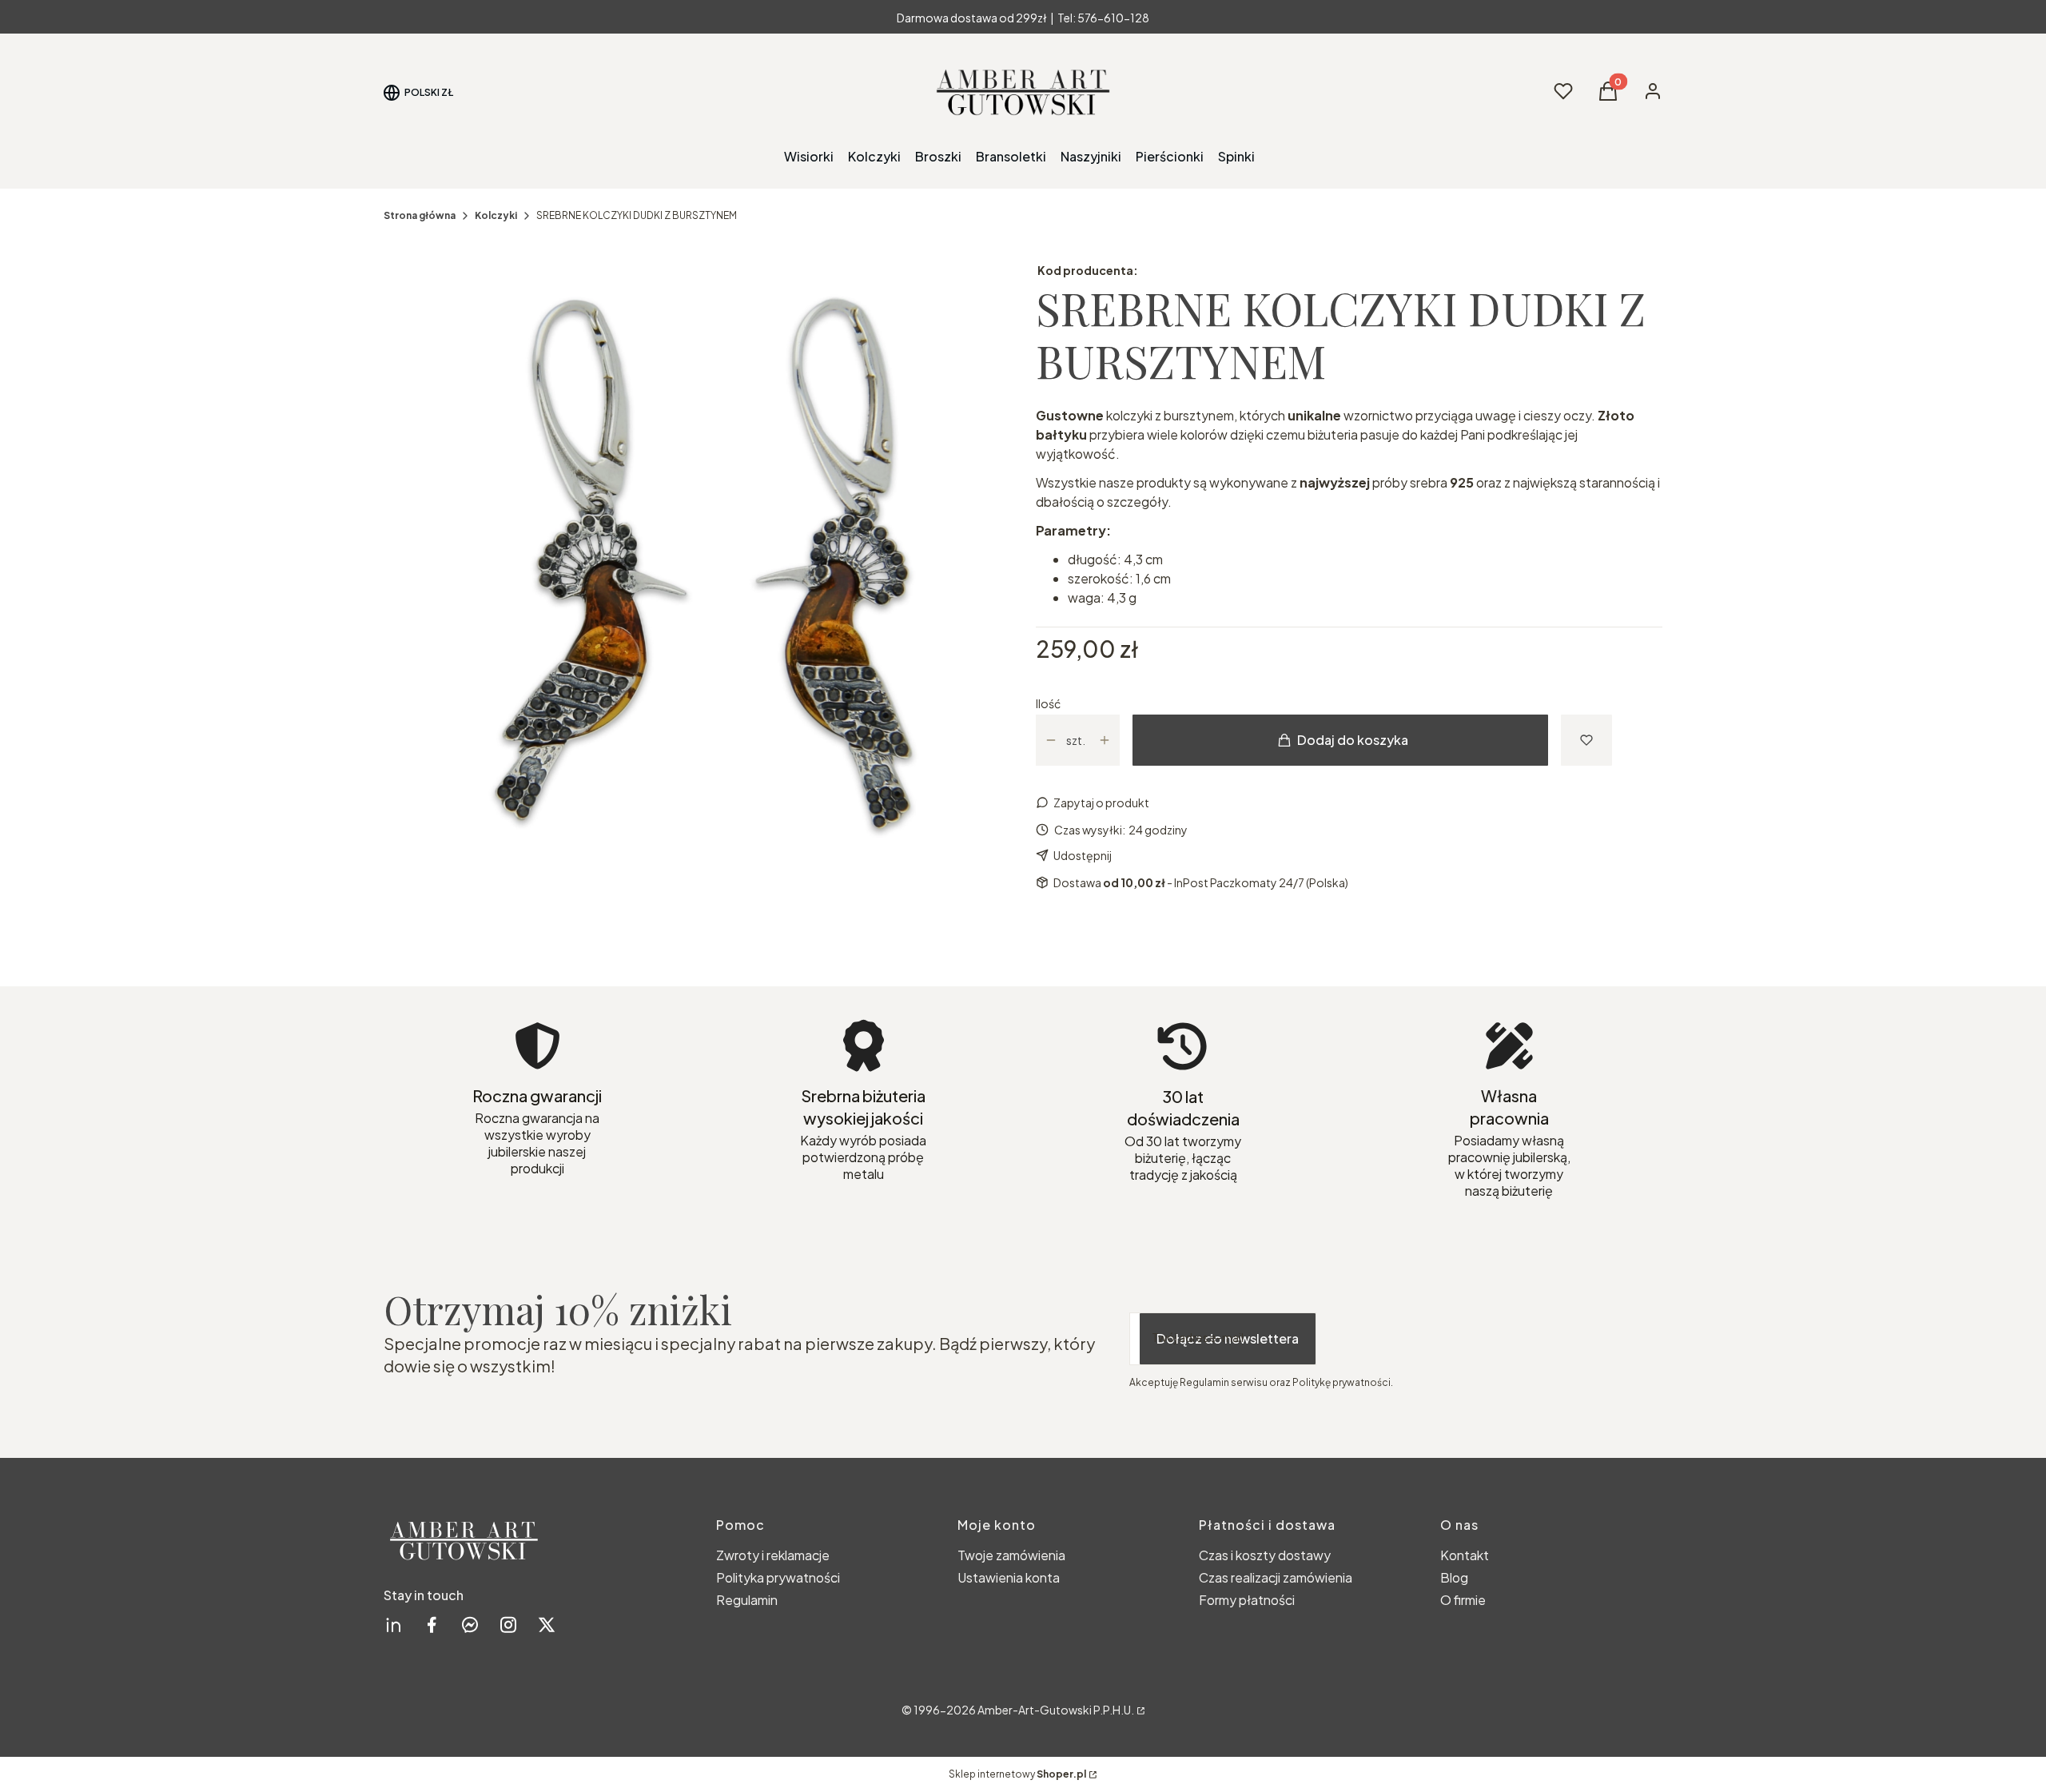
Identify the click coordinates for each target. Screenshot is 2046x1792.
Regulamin (747, 1600)
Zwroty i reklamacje (773, 1555)
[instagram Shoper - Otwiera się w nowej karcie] (508, 1625)
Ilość (1048, 703)
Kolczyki (496, 215)
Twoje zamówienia (1011, 1555)
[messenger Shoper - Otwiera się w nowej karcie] (470, 1625)
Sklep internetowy (1017, 1774)
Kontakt (1465, 1555)
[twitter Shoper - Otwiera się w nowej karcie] (547, 1625)
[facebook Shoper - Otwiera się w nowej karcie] (432, 1625)
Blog (1454, 1577)
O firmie (1463, 1600)
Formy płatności (1247, 1600)
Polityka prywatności (778, 1577)
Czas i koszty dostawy (1265, 1555)
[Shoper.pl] (1140, 1710)
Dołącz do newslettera (1228, 1338)
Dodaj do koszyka (1353, 740)
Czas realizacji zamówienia (1276, 1577)
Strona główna (420, 215)
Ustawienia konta (1009, 1577)
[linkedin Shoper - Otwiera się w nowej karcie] (393, 1625)
